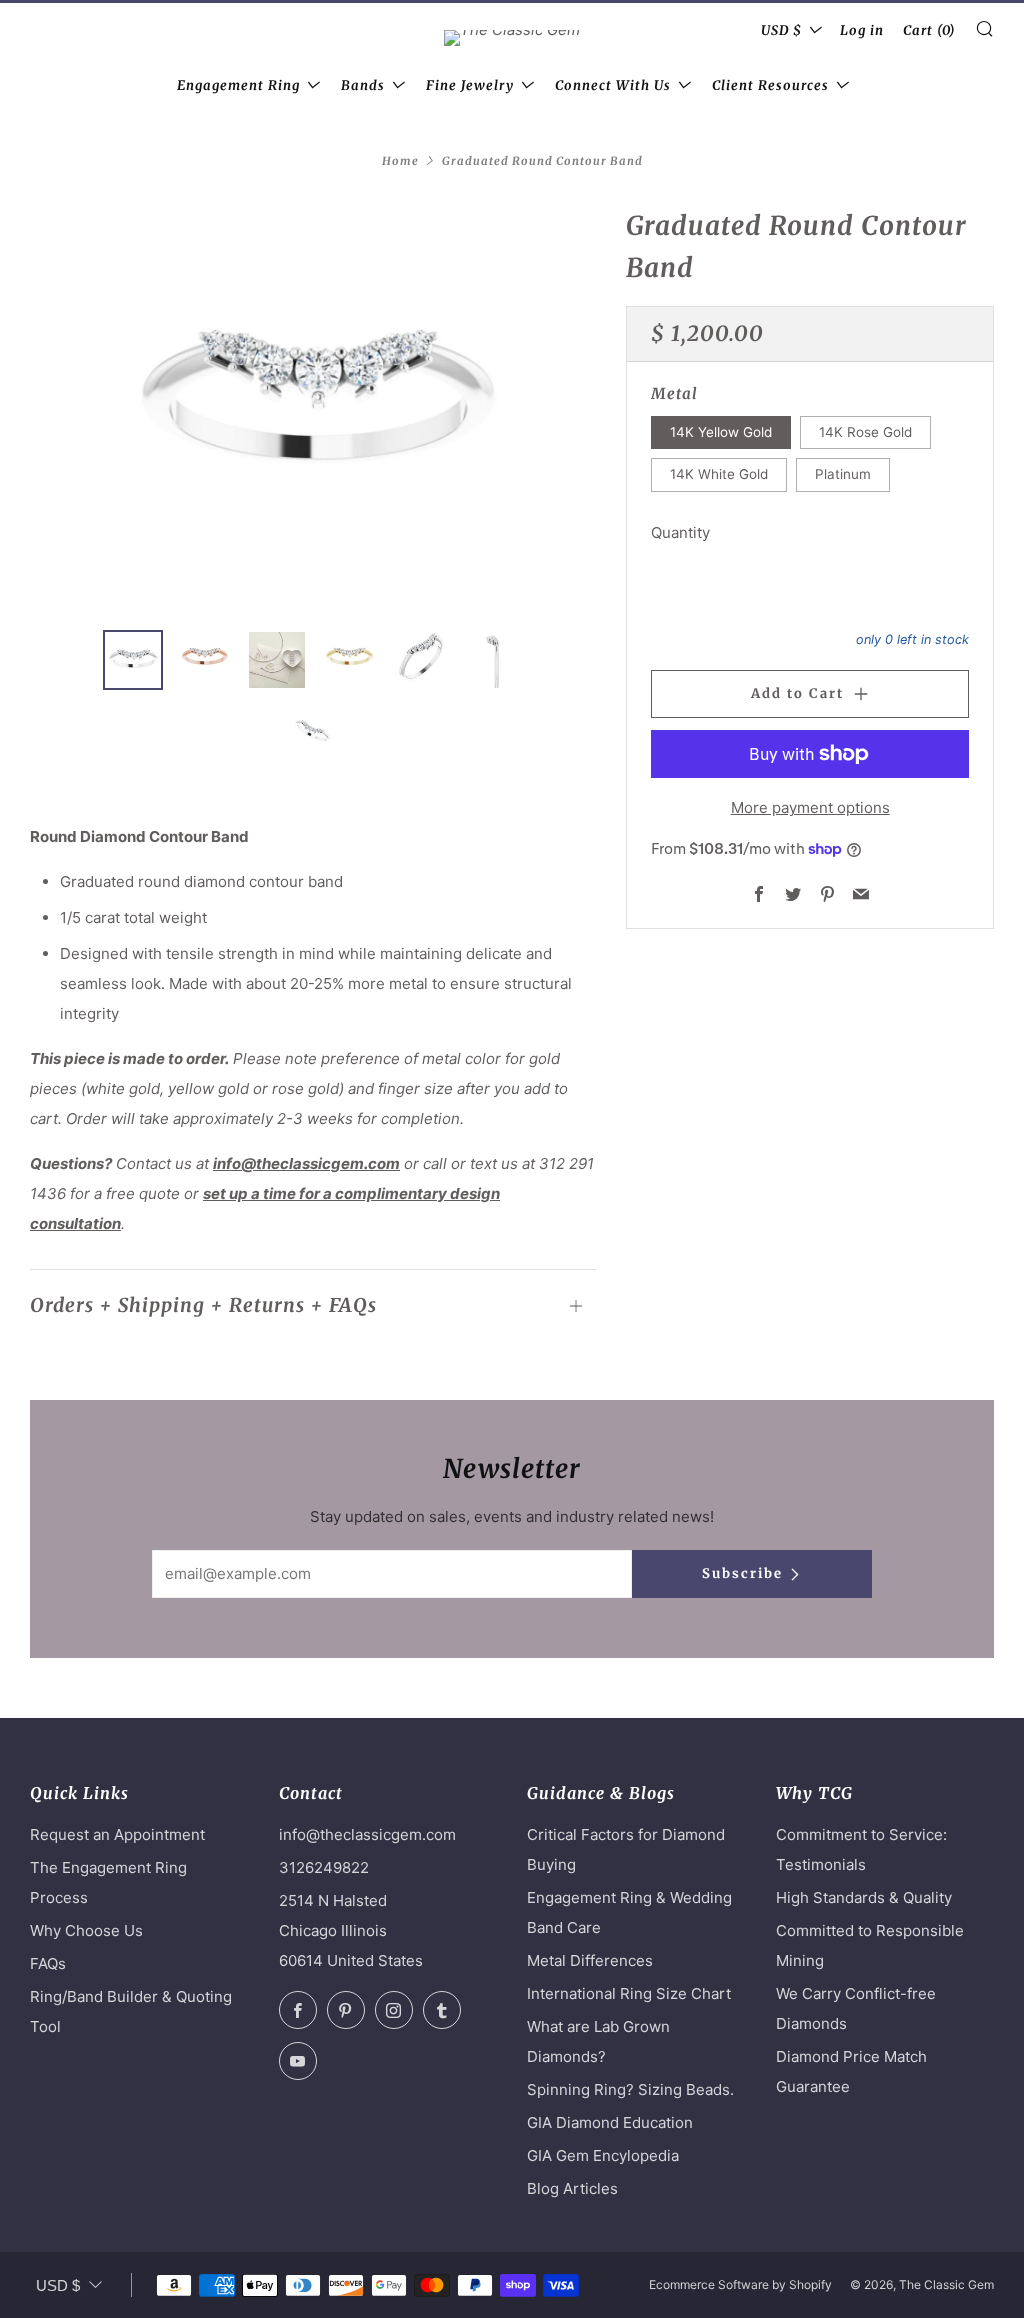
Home (400, 161)
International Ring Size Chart (629, 1993)
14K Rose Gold (865, 432)
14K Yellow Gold (721, 432)
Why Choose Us (86, 1930)
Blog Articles (572, 2188)
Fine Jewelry (470, 85)
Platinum (843, 474)
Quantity (680, 532)
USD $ (781, 30)
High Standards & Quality (864, 1897)
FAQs (48, 1963)
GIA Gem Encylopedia (603, 2155)
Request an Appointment (117, 1834)
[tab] (133, 660)
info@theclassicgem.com (306, 1163)
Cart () (929, 30)
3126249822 (324, 1867)
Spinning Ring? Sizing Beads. (630, 2089)
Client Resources (770, 85)
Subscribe (742, 1573)
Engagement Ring (238, 85)
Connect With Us (613, 85)
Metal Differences (590, 1960)
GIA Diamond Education (610, 2122)
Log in (862, 30)
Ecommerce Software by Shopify (740, 2284)
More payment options (810, 807)
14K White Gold (719, 474)
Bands (363, 85)
